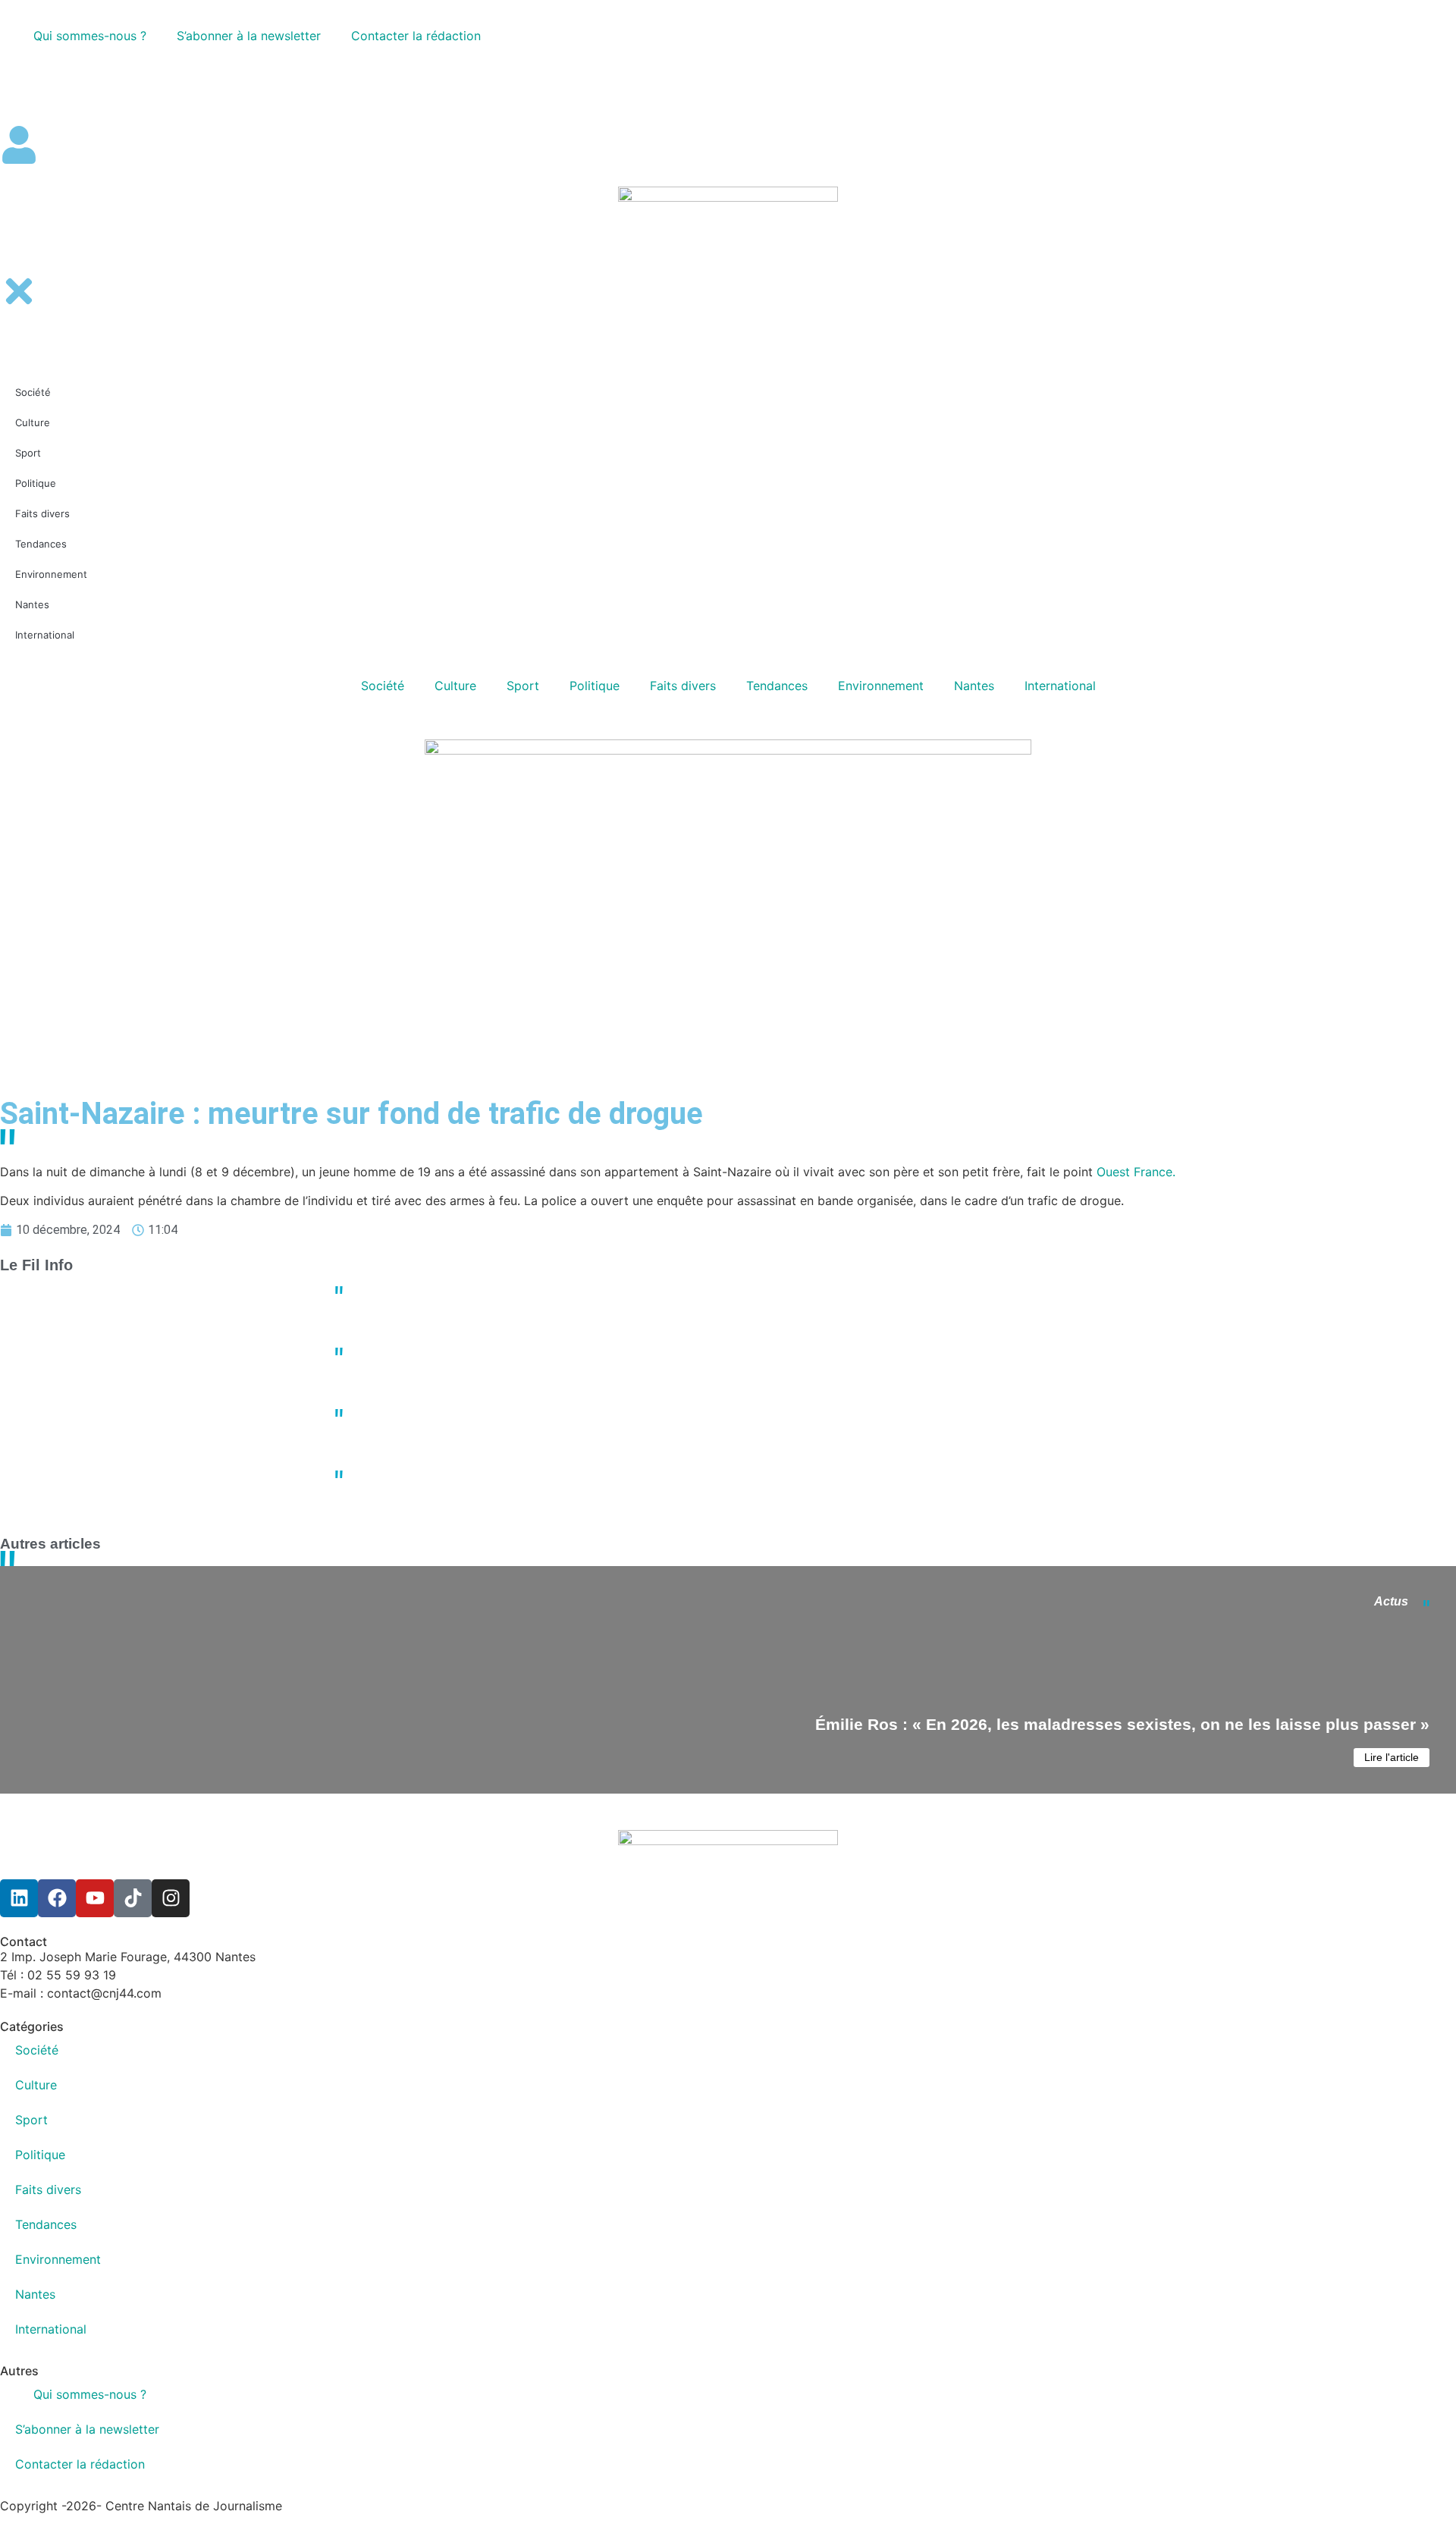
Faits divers (683, 686)
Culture (455, 686)
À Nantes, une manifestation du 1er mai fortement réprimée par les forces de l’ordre (605, 1408)
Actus (1391, 1601)
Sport (523, 686)
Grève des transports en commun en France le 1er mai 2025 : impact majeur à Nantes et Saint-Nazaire (651, 1470)
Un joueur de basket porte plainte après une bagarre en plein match (566, 1347)
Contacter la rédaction (416, 36)
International (1060, 686)
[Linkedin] (19, 1898)
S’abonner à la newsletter (249, 36)
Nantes (974, 686)
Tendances (777, 686)
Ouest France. (1136, 1172)
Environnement (881, 686)
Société (383, 686)
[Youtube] (95, 1898)
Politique (595, 686)
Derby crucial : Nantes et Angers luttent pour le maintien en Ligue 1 (564, 1285)
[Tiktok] (133, 1898)
